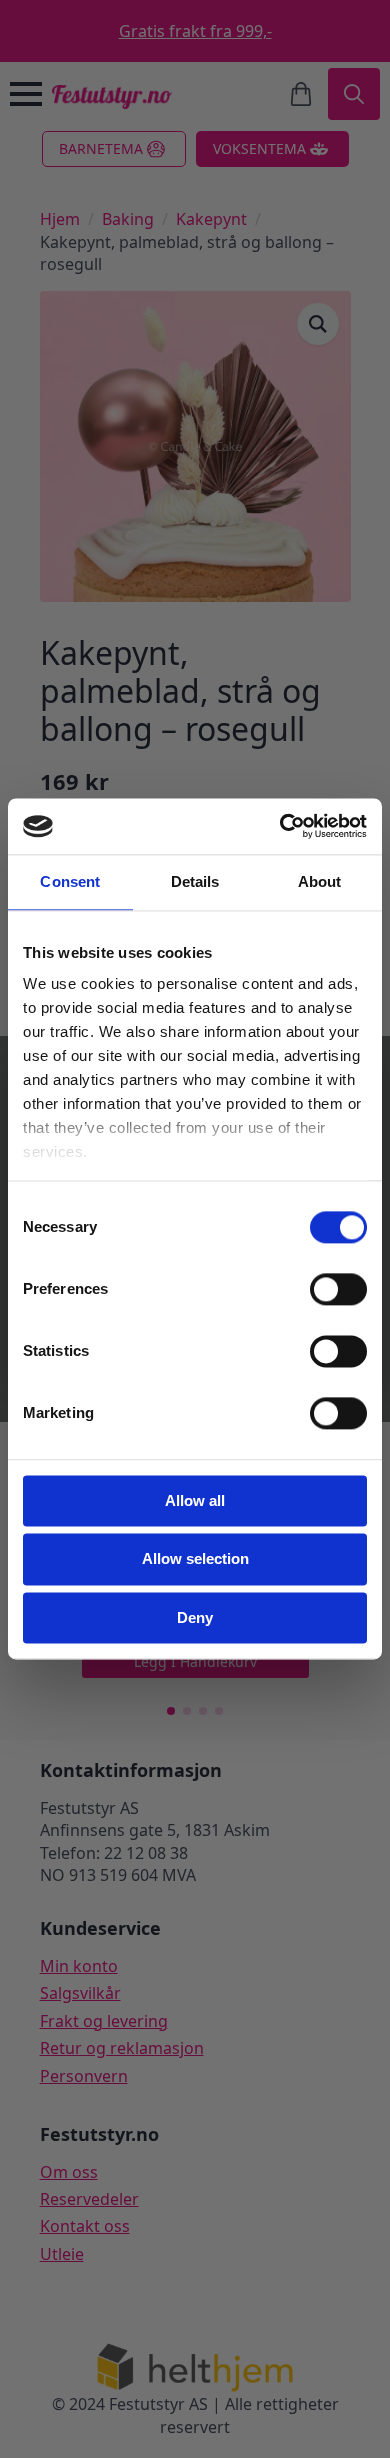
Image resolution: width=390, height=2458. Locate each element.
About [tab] (320, 881)
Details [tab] (195, 881)
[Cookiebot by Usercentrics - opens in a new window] (280, 826)
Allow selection (195, 1559)
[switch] (338, 1289)
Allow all (195, 1500)
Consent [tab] (70, 881)
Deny (195, 1617)
